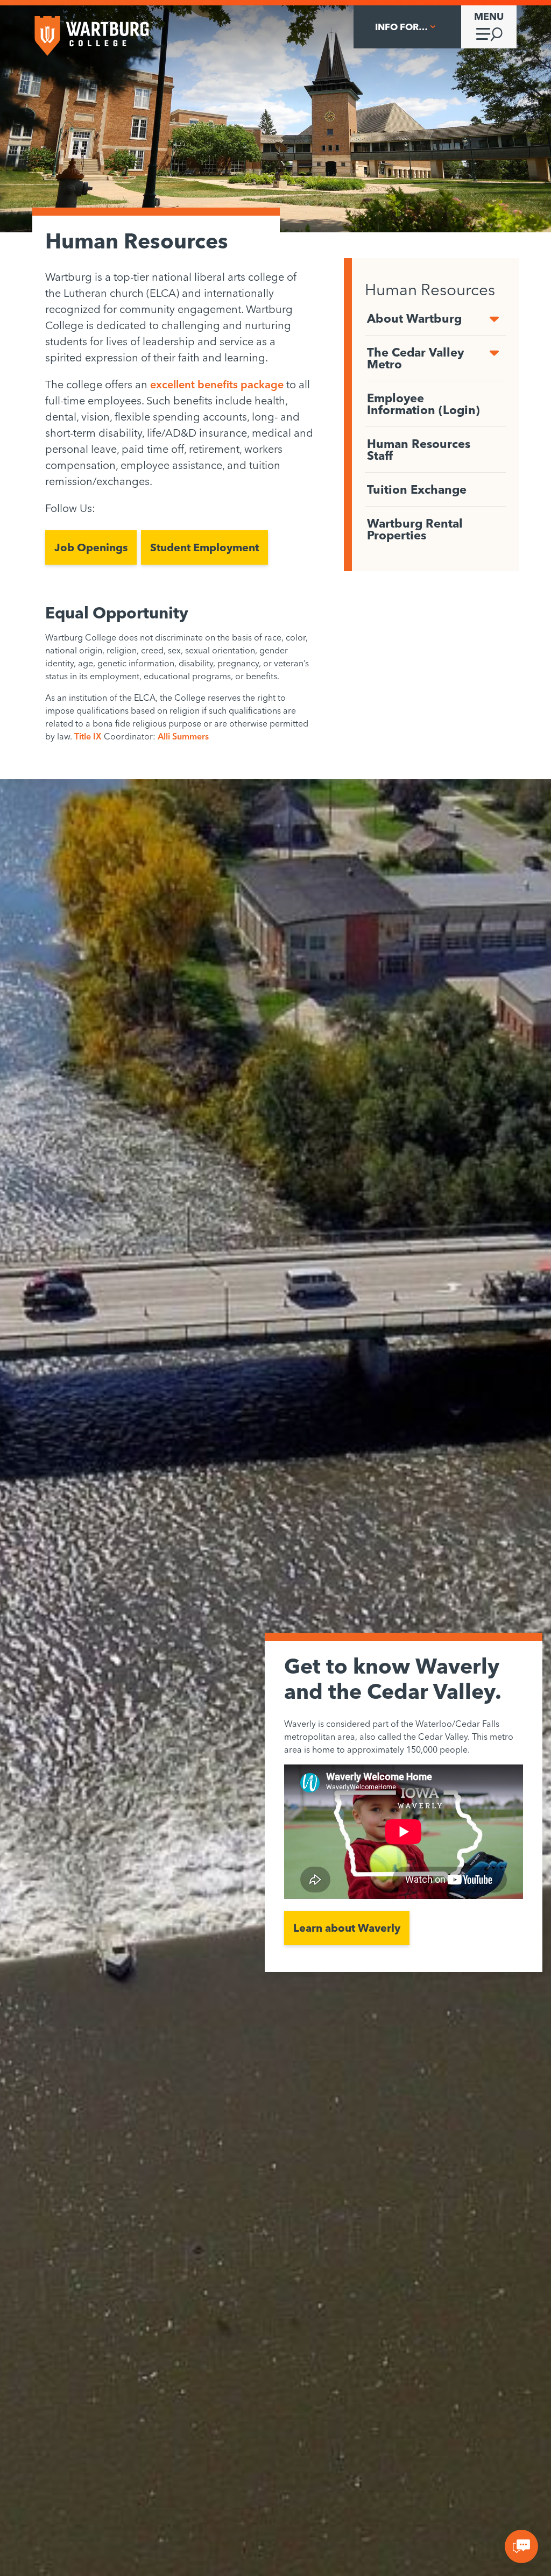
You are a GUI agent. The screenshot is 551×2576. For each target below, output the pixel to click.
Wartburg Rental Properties (415, 529)
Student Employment (204, 547)
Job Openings (91, 547)
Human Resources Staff (419, 450)
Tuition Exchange (417, 489)
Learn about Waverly (347, 1928)
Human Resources (430, 289)
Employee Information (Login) (423, 404)
